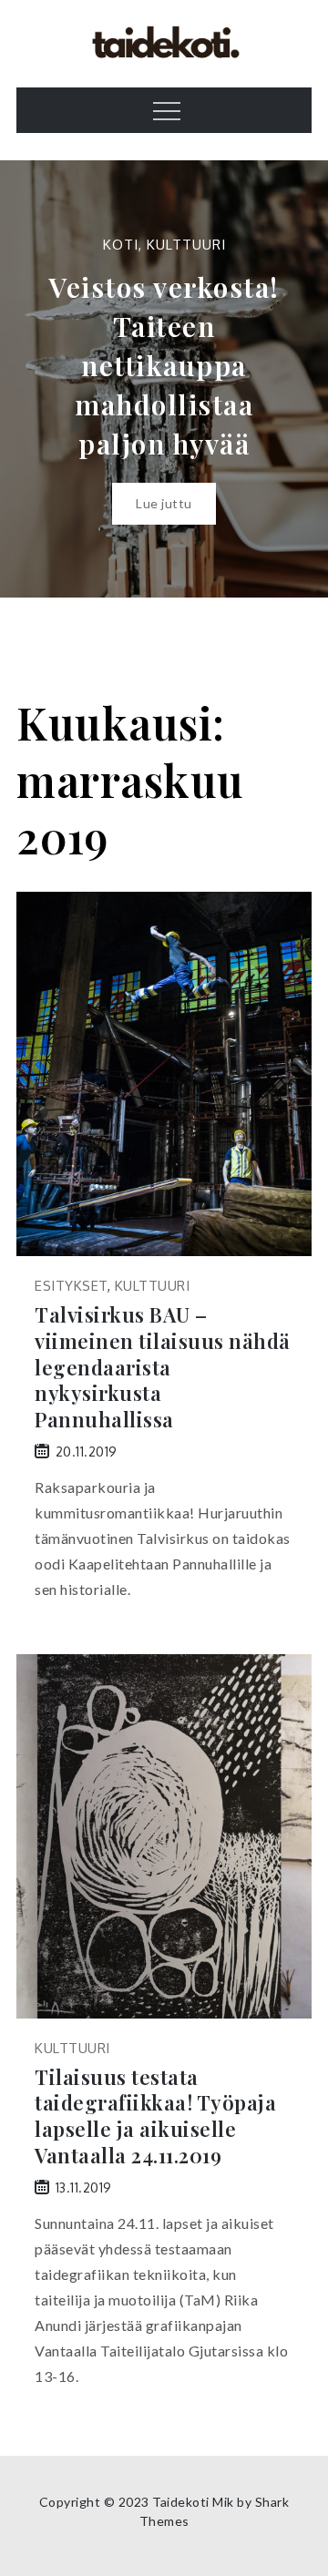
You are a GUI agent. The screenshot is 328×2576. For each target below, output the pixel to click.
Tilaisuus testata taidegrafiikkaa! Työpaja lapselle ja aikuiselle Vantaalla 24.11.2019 (155, 2116)
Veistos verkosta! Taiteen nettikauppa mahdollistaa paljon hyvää (164, 365)
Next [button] (292, 379)
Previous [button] (36, 379)
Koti (121, 245)
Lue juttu (164, 503)
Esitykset (71, 1286)
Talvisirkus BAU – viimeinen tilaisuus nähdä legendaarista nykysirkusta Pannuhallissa (163, 1367)
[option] (164, 379)
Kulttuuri (186, 245)
